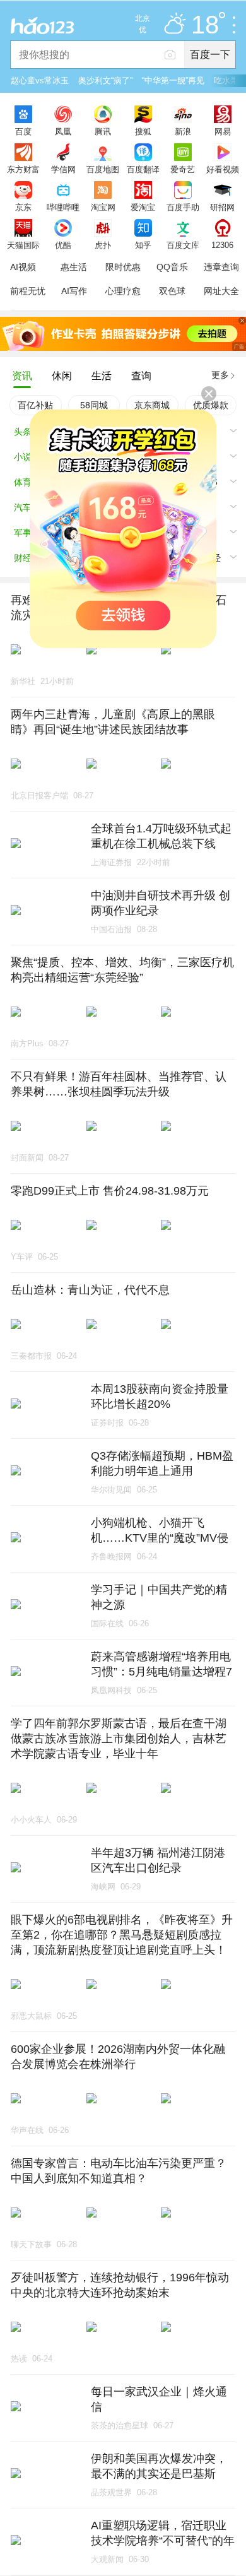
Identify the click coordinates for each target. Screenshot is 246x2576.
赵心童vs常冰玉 (40, 80)
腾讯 (103, 131)
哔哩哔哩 (63, 207)
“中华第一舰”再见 (173, 80)
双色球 (172, 291)
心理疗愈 (123, 291)
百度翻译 (143, 169)
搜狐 (143, 131)
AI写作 (74, 291)
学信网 (63, 169)
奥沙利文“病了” (105, 80)
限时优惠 (123, 267)
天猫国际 (23, 245)
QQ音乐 (172, 267)
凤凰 (63, 131)
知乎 (143, 245)
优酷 (63, 245)
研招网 (222, 207)
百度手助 (183, 207)
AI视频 (23, 267)
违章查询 (221, 267)
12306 (222, 245)
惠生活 (74, 267)
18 (205, 25)
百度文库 (183, 245)
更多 (220, 375)
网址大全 (221, 291)
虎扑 (103, 245)
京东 (23, 207)
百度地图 (103, 169)
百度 (23, 131)
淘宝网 (103, 207)
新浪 (183, 131)
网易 (223, 131)
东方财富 (23, 169)
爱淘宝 (143, 207)
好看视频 (223, 169)
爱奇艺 (183, 169)
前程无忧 (28, 291)
